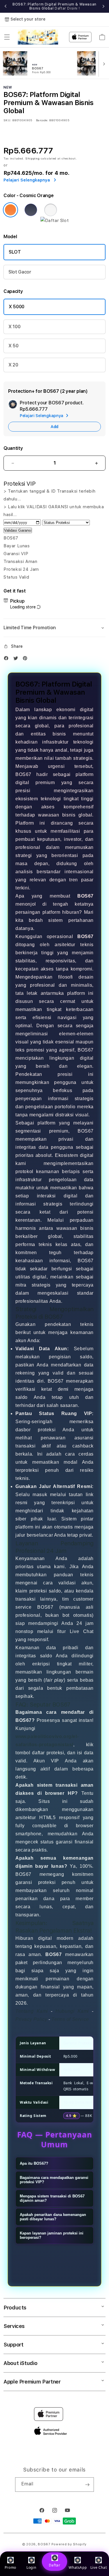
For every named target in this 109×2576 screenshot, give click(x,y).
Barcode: (42, 120)
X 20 (13, 365)
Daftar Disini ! (67, 8)
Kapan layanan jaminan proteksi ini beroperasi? (52, 2235)
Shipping (33, 158)
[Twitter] (17, 659)
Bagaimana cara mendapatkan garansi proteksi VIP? (54, 2180)
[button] (7, 37)
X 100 (14, 327)
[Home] (38, 37)
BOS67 (44, 2544)
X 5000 (17, 307)
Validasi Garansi (18, 530)
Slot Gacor (20, 272)
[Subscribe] (87, 2485)
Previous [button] (6, 6)
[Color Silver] (51, 210)
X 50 (14, 346)
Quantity (13, 448)
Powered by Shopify (69, 2544)
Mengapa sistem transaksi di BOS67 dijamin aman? (52, 2198)
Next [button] (103, 6)
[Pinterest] (26, 659)
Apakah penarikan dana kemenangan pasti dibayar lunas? (53, 2217)
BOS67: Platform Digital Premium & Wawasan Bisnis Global (54, 6)
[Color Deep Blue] (31, 210)
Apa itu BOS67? (34, 2163)
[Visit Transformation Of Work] (55, 221)
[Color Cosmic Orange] (10, 210)
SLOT (15, 252)
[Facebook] (8, 659)
